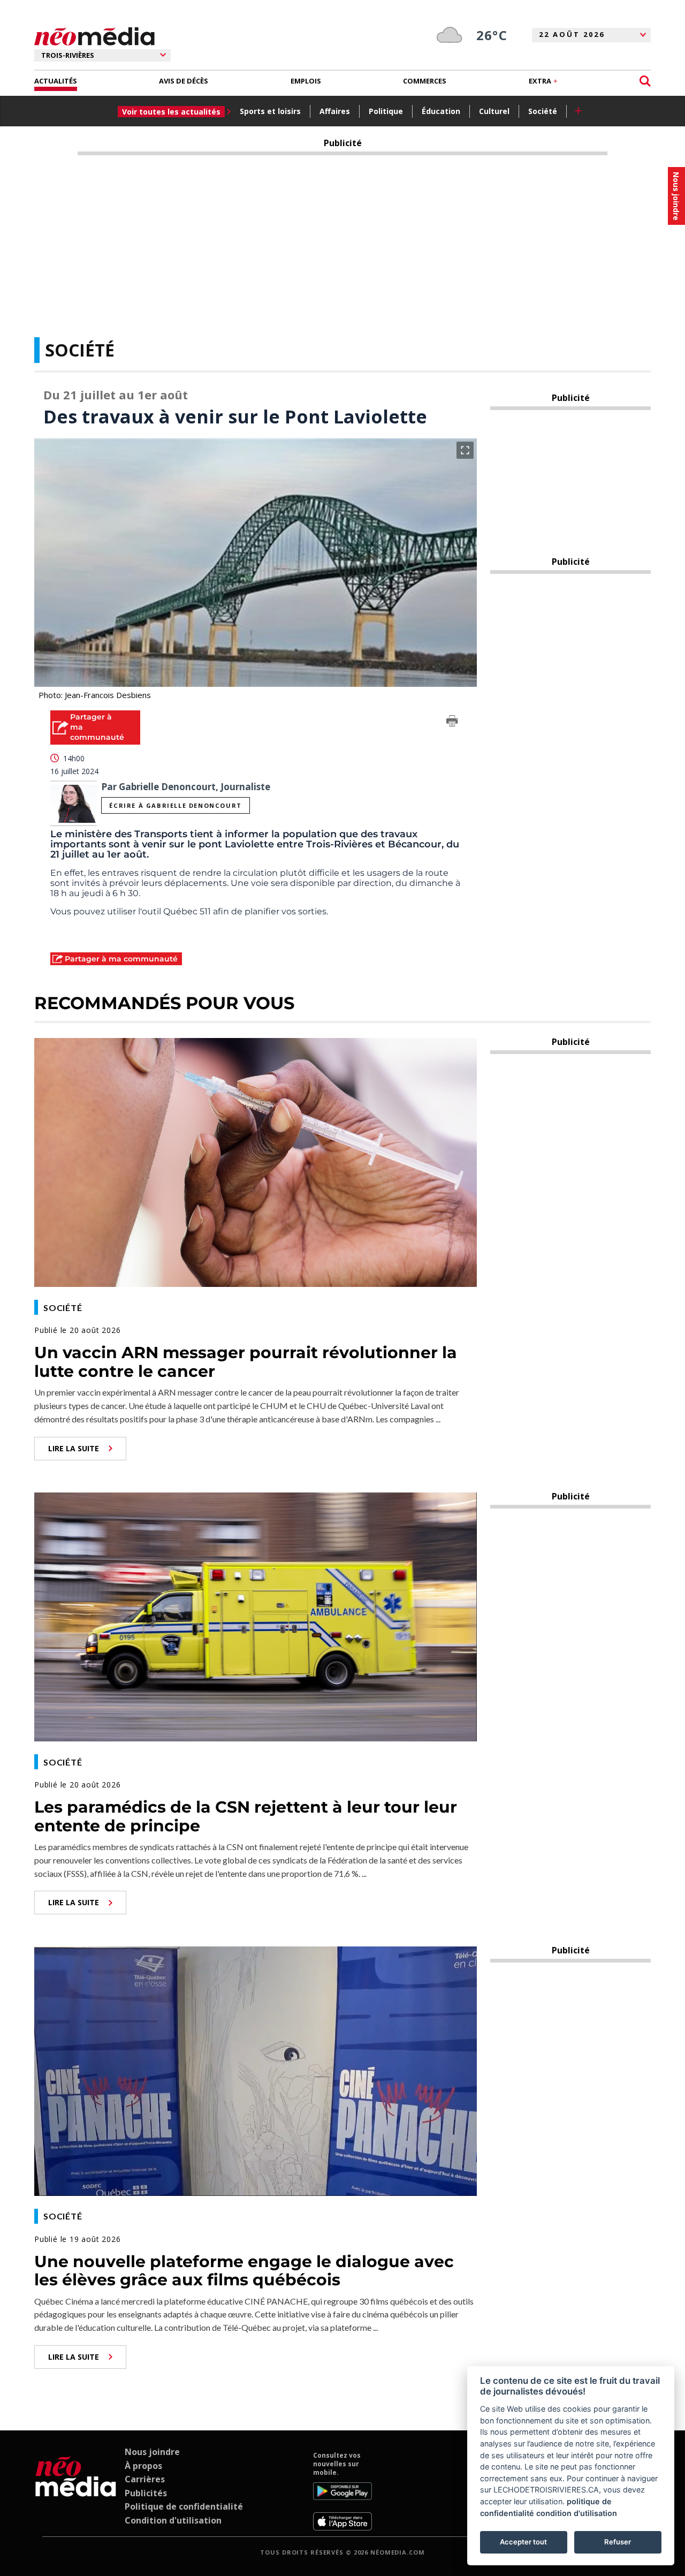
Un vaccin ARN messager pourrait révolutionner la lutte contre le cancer (246, 1362)
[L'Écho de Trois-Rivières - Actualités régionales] (94, 37)
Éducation (441, 111)
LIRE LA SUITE (74, 1448)
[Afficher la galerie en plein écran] (465, 450)
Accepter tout (523, 2542)
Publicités (146, 2493)
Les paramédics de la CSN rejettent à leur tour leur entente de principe (246, 1816)
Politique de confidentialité (184, 2506)
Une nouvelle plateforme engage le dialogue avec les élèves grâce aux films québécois (244, 2271)
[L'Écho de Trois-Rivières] (76, 2491)
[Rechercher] (645, 81)
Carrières (145, 2479)
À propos (143, 2466)
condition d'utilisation (577, 2513)
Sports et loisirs (270, 111)
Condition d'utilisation (173, 2520)
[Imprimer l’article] (452, 723)
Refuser (618, 2542)
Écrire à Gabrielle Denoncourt (175, 805)
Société (543, 111)
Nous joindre (152, 2452)
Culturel (494, 111)
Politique (386, 111)
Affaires (335, 111)
